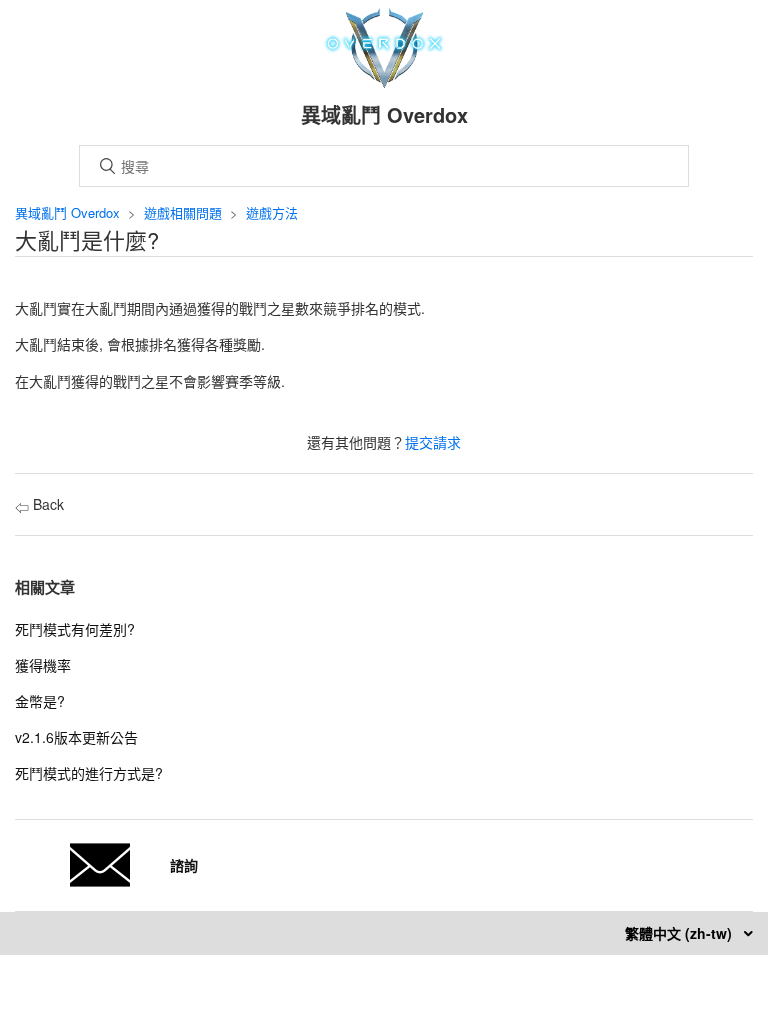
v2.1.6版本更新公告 (76, 737)
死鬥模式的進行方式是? (89, 773)
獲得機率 (43, 665)
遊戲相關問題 (183, 212)
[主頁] (384, 82)
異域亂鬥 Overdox (67, 212)
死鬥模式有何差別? (75, 629)
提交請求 (433, 442)
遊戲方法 (272, 212)
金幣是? (40, 701)
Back (46, 504)
